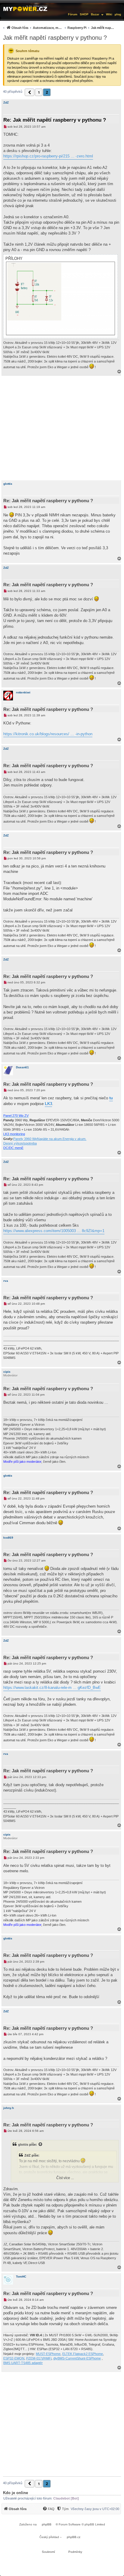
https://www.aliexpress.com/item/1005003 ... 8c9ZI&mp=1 (54, 1231)
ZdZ (6, 103)
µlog (118, 14)
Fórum (73, 14)
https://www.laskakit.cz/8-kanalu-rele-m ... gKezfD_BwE (52, 1688)
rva (6, 1281)
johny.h (9, 2108)
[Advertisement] (62, 428)
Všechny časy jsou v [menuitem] (95, 2509)
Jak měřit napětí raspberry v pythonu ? (55, 38)
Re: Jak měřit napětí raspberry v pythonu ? (55, 120)
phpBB (47, 2524)
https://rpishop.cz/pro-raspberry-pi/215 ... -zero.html (48, 156)
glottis (8, 484)
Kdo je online (15, 2493)
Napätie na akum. (50, 1139)
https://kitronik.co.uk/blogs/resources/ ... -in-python (48, 734)
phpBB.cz (74, 2537)
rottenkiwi (23, 692)
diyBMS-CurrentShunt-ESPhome (77, 2358)
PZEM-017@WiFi (39, 2358)
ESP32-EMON (14, 2358)
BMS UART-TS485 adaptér (23, 2363)
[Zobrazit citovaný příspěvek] (41, 2145)
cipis (7, 1372)
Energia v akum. (74, 1139)
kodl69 (8, 1538)
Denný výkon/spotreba (20, 1143)
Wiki (109, 14)
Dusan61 (22, 1067)
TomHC (21, 2277)
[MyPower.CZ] (25, 8)
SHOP (84, 14)
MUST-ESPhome (48, 2354)
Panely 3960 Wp (25, 1139)
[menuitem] (58, 28)
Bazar (95, 14)
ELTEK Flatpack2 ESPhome (83, 2354)
